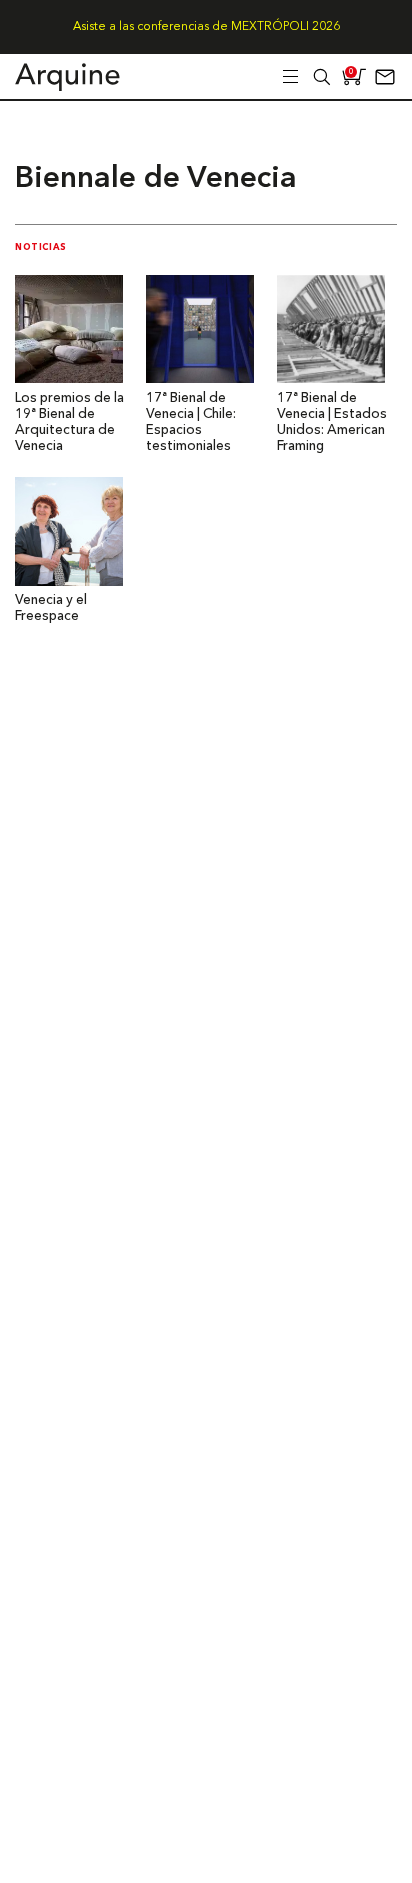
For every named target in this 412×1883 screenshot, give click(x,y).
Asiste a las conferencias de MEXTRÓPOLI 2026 (206, 27)
